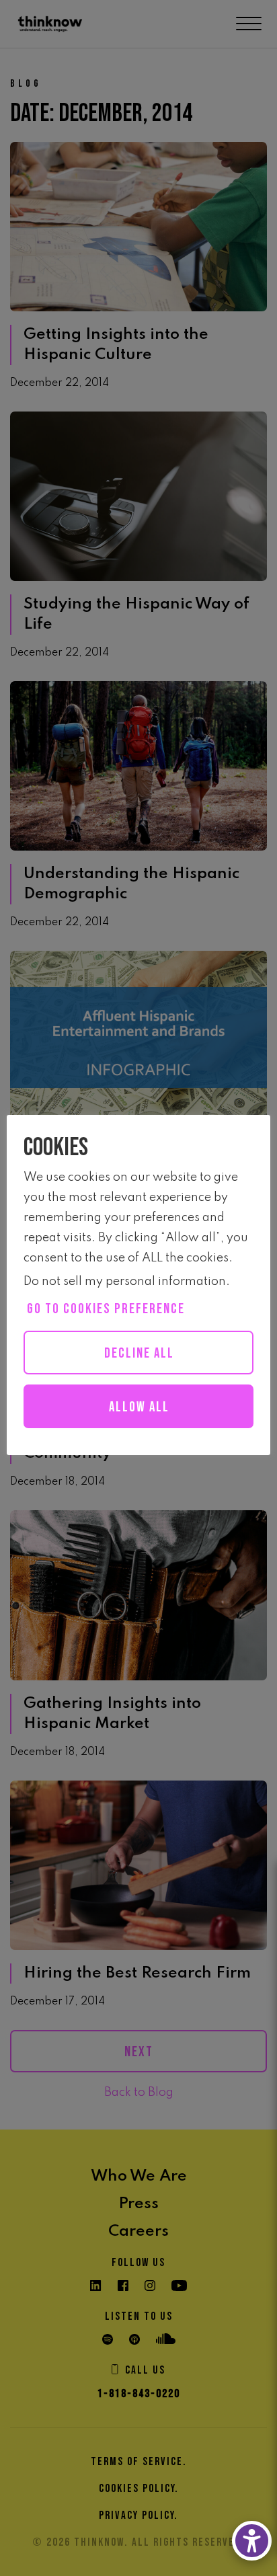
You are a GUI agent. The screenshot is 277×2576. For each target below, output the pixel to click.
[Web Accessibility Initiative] (252, 2541)
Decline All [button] (139, 1353)
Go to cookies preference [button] (106, 1309)
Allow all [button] (139, 1407)
